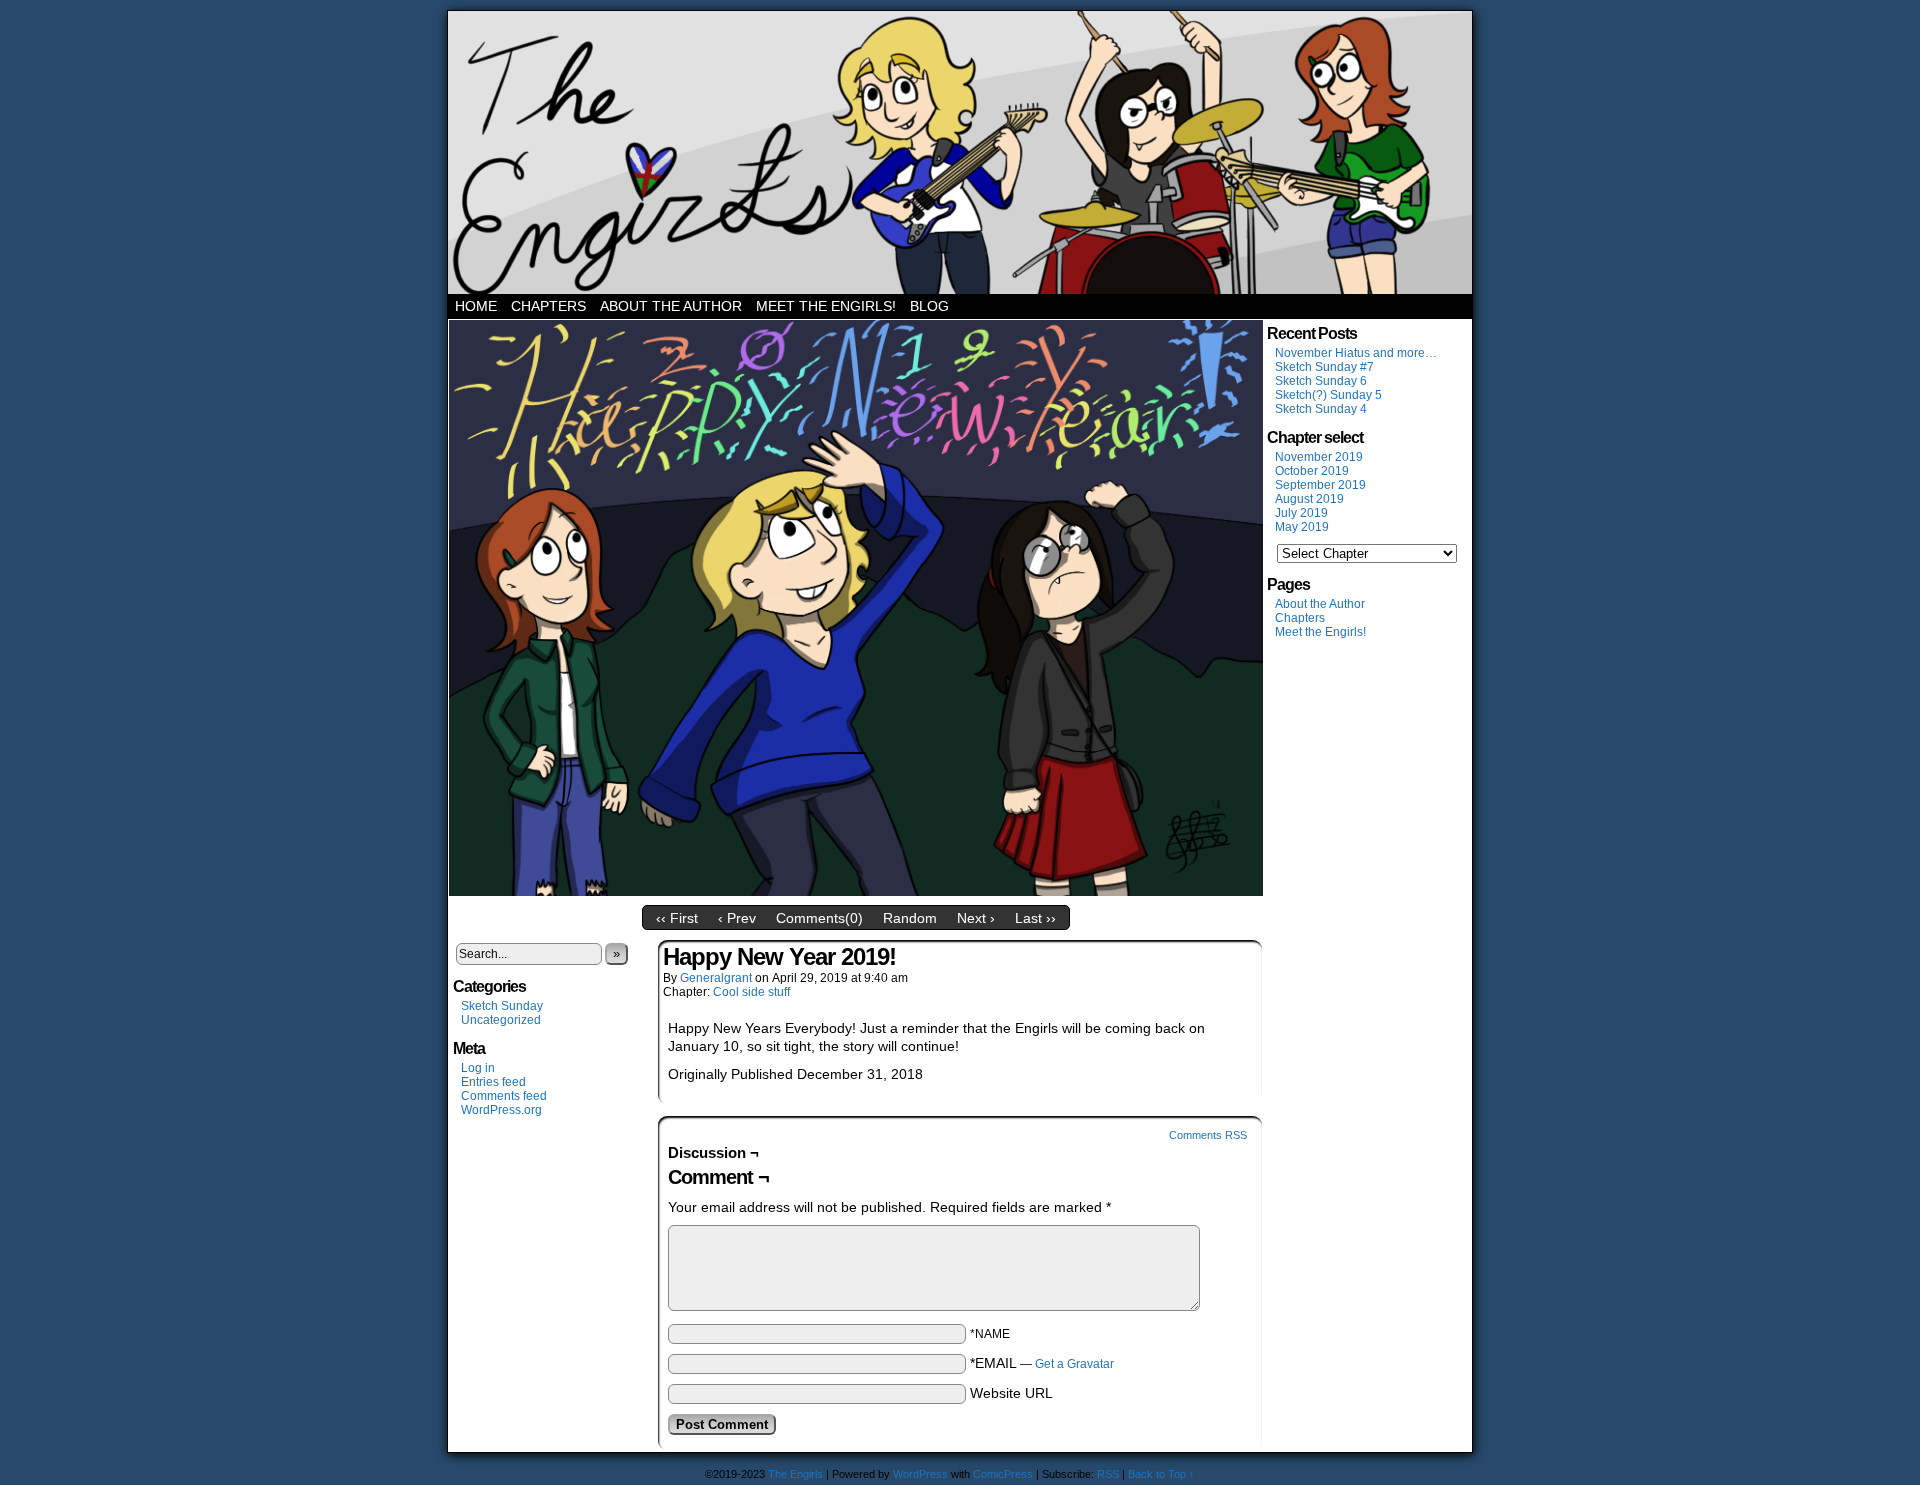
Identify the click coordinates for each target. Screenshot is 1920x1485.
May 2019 (1302, 527)
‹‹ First (677, 918)
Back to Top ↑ (1161, 1474)
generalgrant (716, 978)
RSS (1108, 1474)
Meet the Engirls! (826, 306)
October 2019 (1312, 471)
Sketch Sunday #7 (1324, 367)
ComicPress (1003, 1474)
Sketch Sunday (502, 1006)
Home (476, 306)
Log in (478, 1068)
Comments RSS (1208, 1135)
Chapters (548, 306)
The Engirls (960, 152)
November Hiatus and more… (1356, 353)
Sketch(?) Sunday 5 (1328, 395)
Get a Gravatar (1074, 1364)
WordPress (920, 1474)
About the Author (671, 306)
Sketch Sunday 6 (1321, 381)
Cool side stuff (751, 992)
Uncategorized (501, 1020)
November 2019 (1319, 457)
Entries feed (493, 1082)
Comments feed (504, 1096)
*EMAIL (1042, 1363)
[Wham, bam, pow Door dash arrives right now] (856, 891)
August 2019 (1309, 499)
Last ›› (1035, 918)
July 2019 (1301, 513)
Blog (929, 306)
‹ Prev (737, 918)
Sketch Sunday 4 (1321, 409)
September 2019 (1320, 485)
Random (910, 918)
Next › (976, 918)
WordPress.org (501, 1110)
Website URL (1011, 1393)
